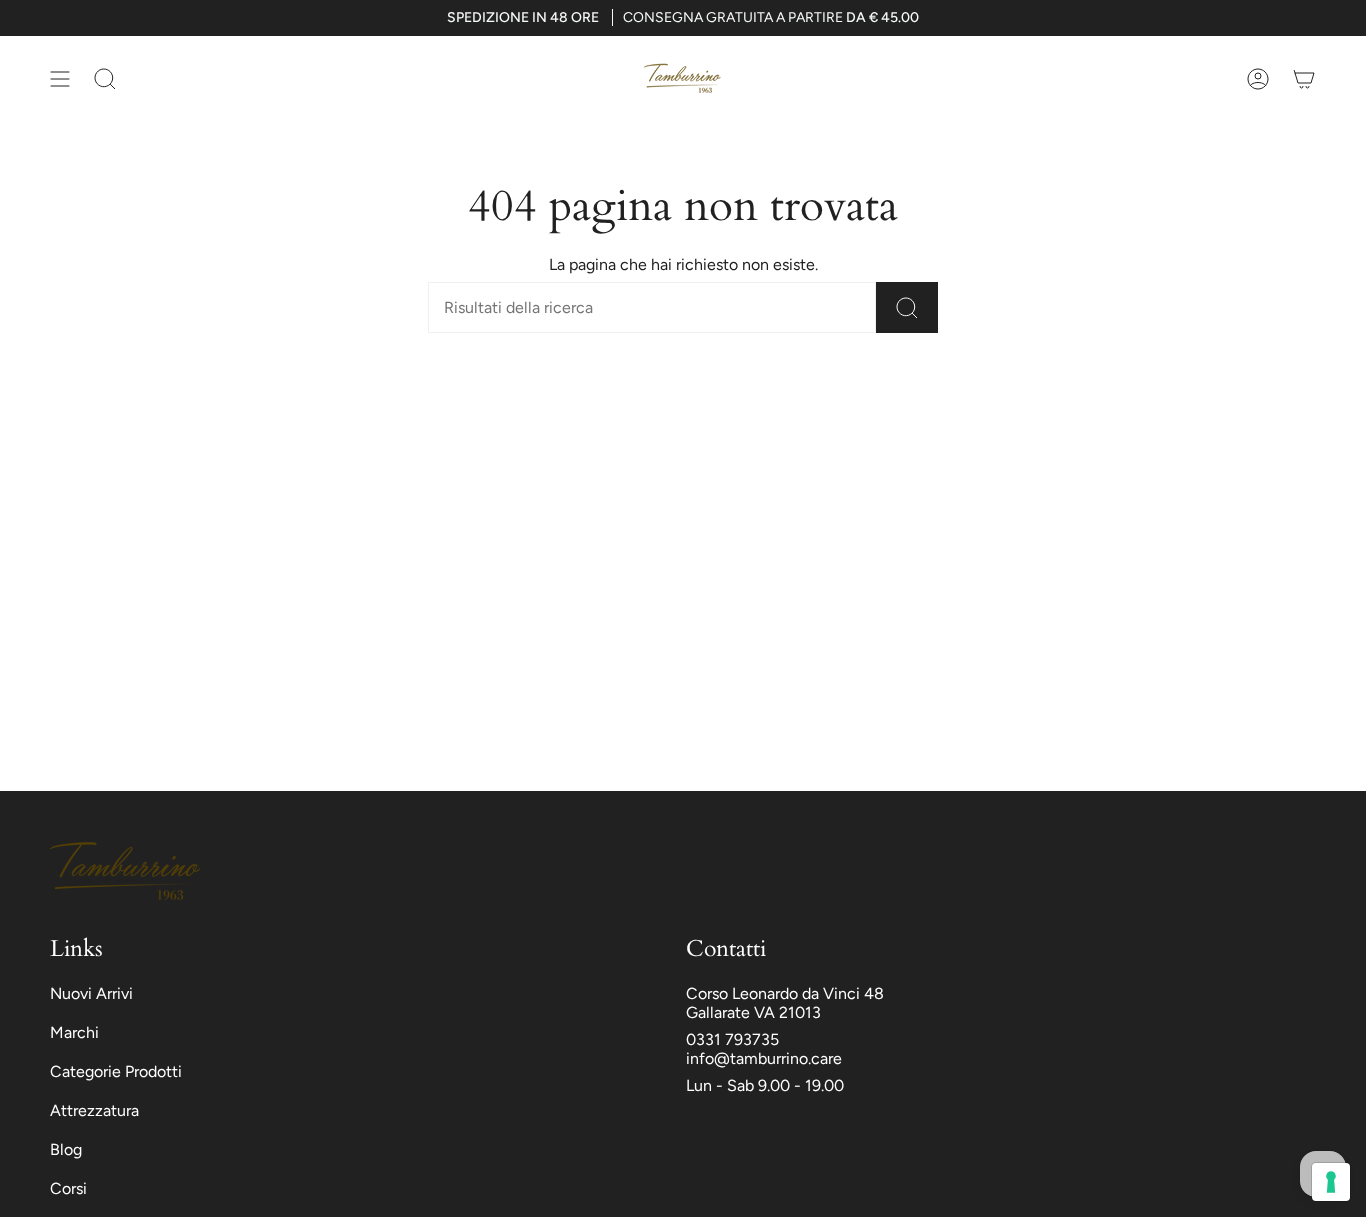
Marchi (74, 1032)
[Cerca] (907, 307)
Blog (66, 1149)
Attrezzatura (94, 1110)
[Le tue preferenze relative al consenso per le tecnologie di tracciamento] (1331, 1182)
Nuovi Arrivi (91, 993)
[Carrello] (1304, 78)
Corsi (68, 1188)
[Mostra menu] (60, 78)
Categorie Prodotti (116, 1071)
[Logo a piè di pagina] (125, 871)
